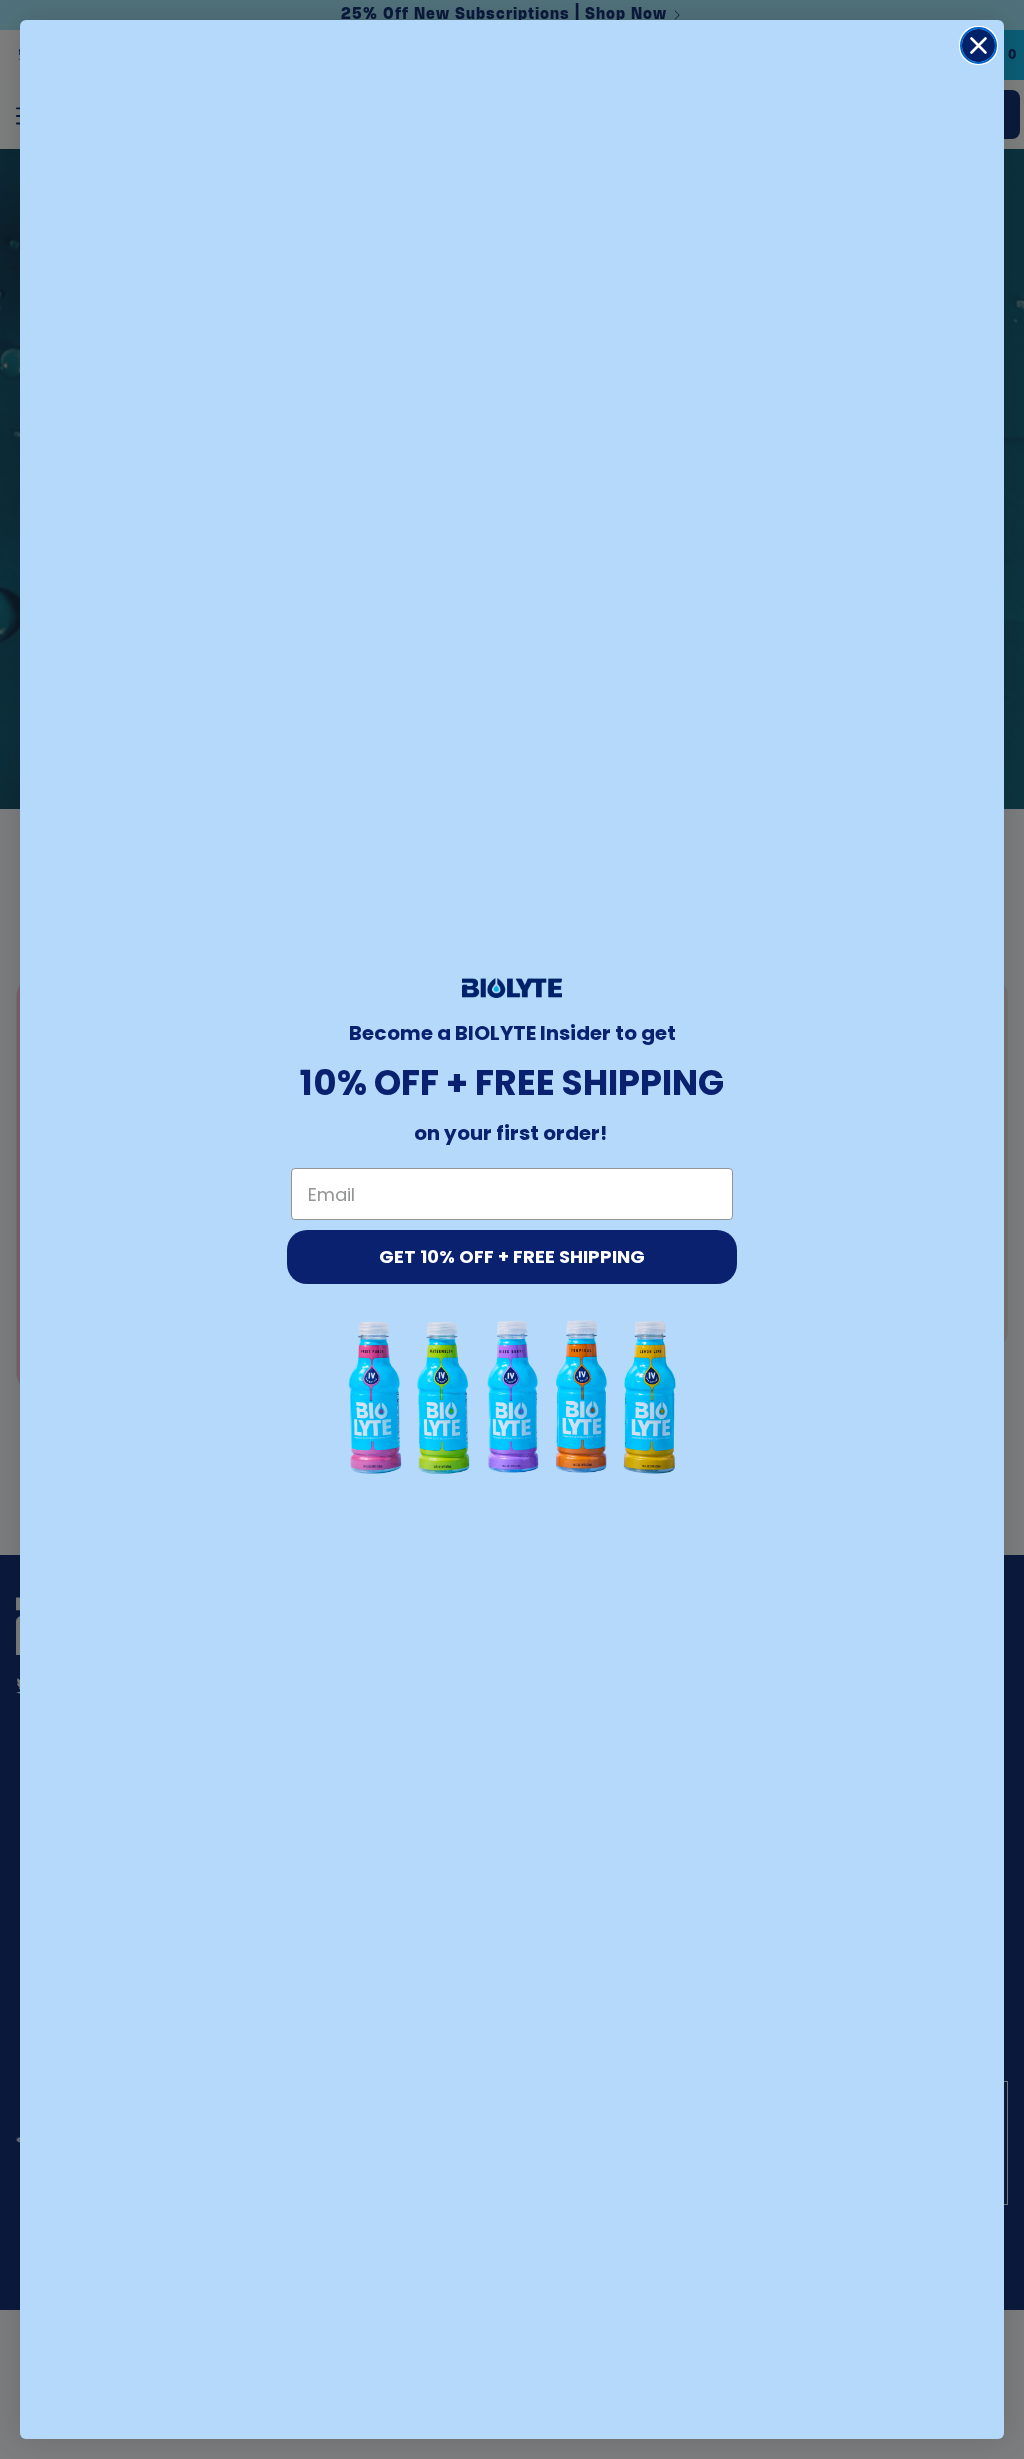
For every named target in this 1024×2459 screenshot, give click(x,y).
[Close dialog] (978, 45)
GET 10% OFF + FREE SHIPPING (512, 1256)
